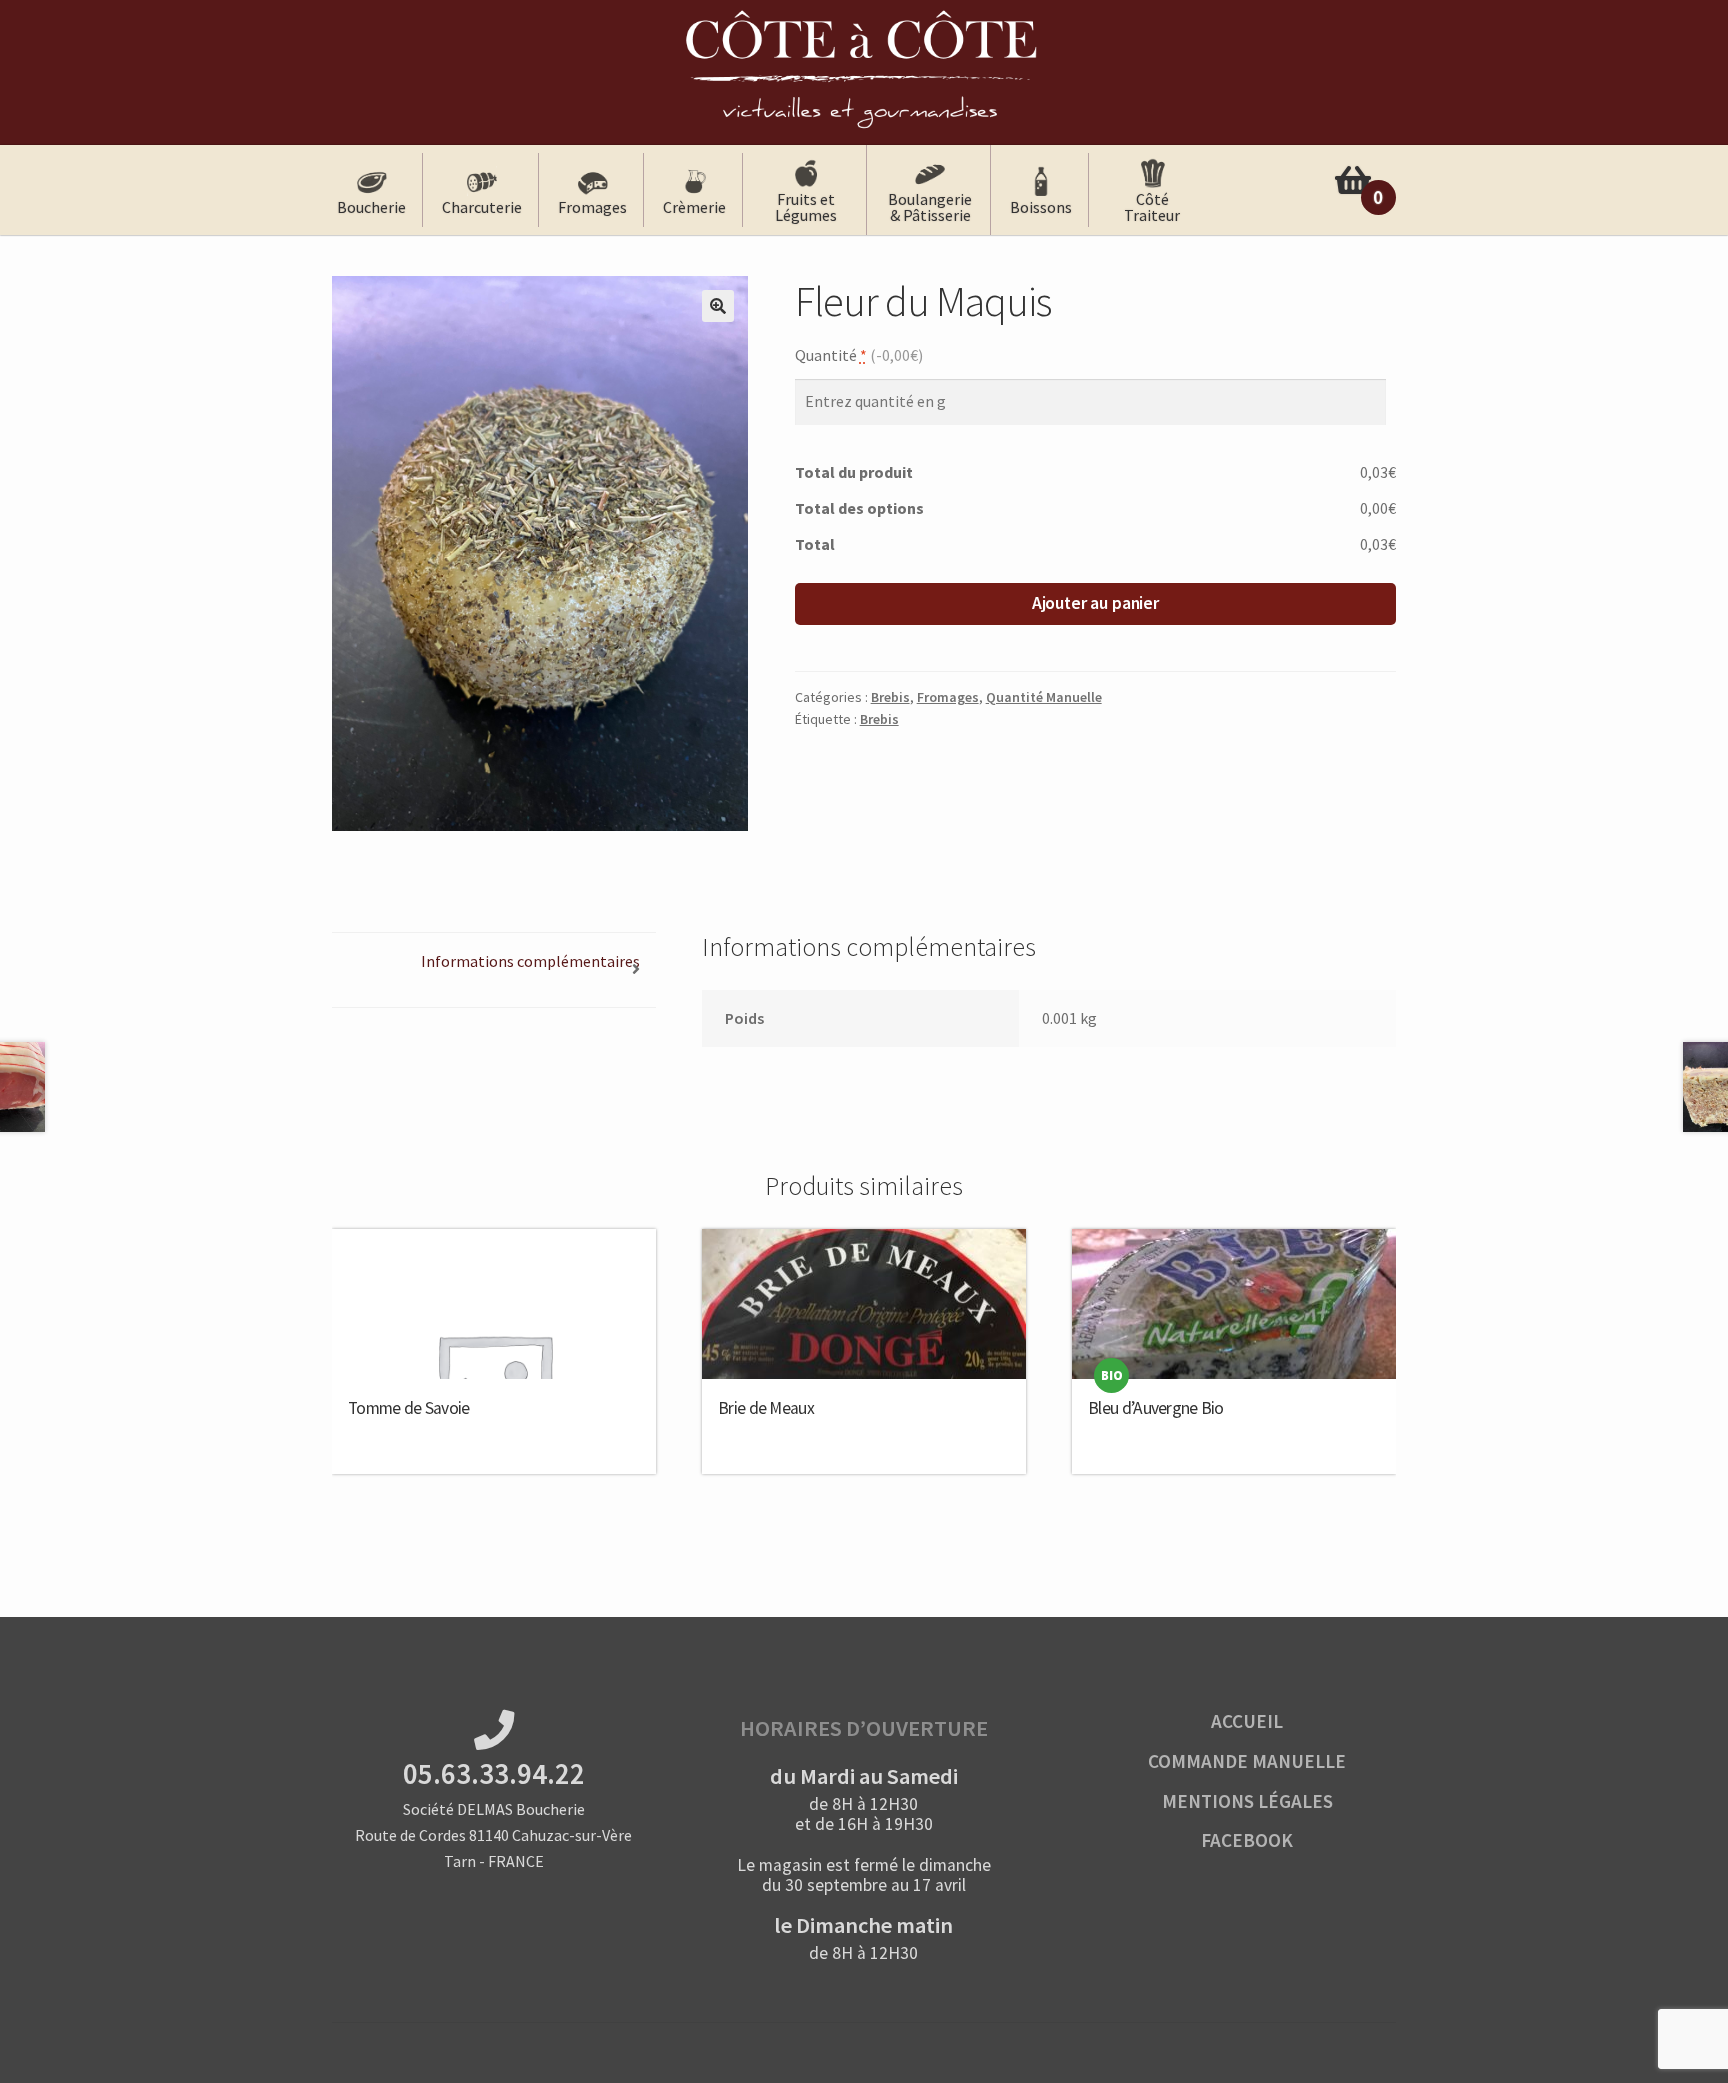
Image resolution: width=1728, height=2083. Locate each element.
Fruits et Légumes (806, 207)
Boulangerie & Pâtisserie (930, 207)
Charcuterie (482, 207)
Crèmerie (694, 207)
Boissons (1041, 207)
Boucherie (371, 207)
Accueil (1247, 1721)
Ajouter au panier (1095, 603)
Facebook (1247, 1840)
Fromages (592, 207)
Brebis (890, 697)
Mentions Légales (1247, 1801)
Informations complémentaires (530, 961)
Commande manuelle (1247, 1761)
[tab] (494, 970)
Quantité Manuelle (1044, 697)
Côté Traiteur (1152, 207)
